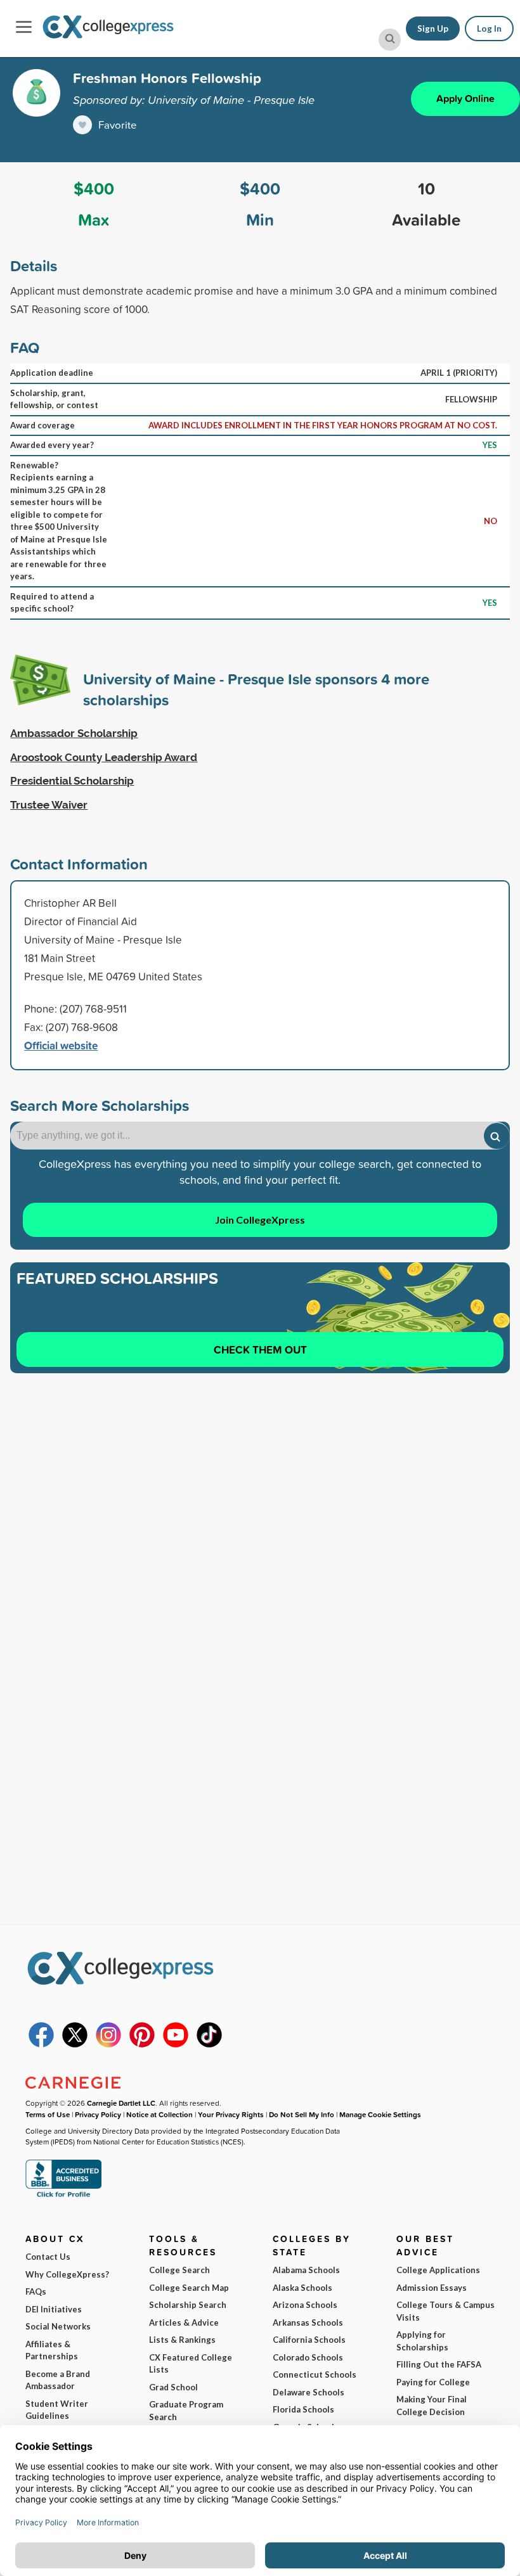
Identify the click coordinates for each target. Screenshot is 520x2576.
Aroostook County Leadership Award (104, 757)
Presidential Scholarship (72, 781)
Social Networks (58, 2326)
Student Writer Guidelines (57, 2410)
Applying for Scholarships (422, 2341)
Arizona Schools (305, 2305)
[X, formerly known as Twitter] (75, 2044)
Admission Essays (432, 2288)
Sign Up (433, 29)
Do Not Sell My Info (302, 2114)
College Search (179, 2270)
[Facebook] (41, 2044)
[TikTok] (209, 2044)
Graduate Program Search (186, 2411)
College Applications (438, 2270)
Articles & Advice (184, 2323)
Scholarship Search (188, 2305)
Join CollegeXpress (260, 1220)
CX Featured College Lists (191, 2364)
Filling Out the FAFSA (439, 2364)
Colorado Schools (308, 2357)
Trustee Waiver (49, 805)
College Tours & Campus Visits (445, 2311)
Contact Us (48, 2257)
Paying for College (433, 2382)
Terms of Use (48, 2114)
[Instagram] (108, 2044)
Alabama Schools (306, 2270)
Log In (489, 29)
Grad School (173, 2387)
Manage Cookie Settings (380, 2114)
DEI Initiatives (54, 2309)
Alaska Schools (302, 2288)
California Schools (309, 2340)
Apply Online (465, 99)
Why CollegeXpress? (67, 2274)
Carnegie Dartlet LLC (121, 2103)
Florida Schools (303, 2409)
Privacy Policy (98, 2114)
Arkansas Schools (308, 2323)
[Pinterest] (142, 2044)
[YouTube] (176, 2044)
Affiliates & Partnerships (52, 2350)
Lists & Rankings (182, 2340)
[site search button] (390, 40)
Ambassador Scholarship (74, 733)
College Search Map (189, 2288)
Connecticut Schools (315, 2374)
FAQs (36, 2291)
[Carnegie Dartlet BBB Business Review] (63, 2196)
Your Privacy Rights (231, 2114)
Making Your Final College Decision (432, 2406)
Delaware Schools (309, 2392)
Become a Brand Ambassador (58, 2380)
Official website (61, 1045)
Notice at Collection (159, 2114)
